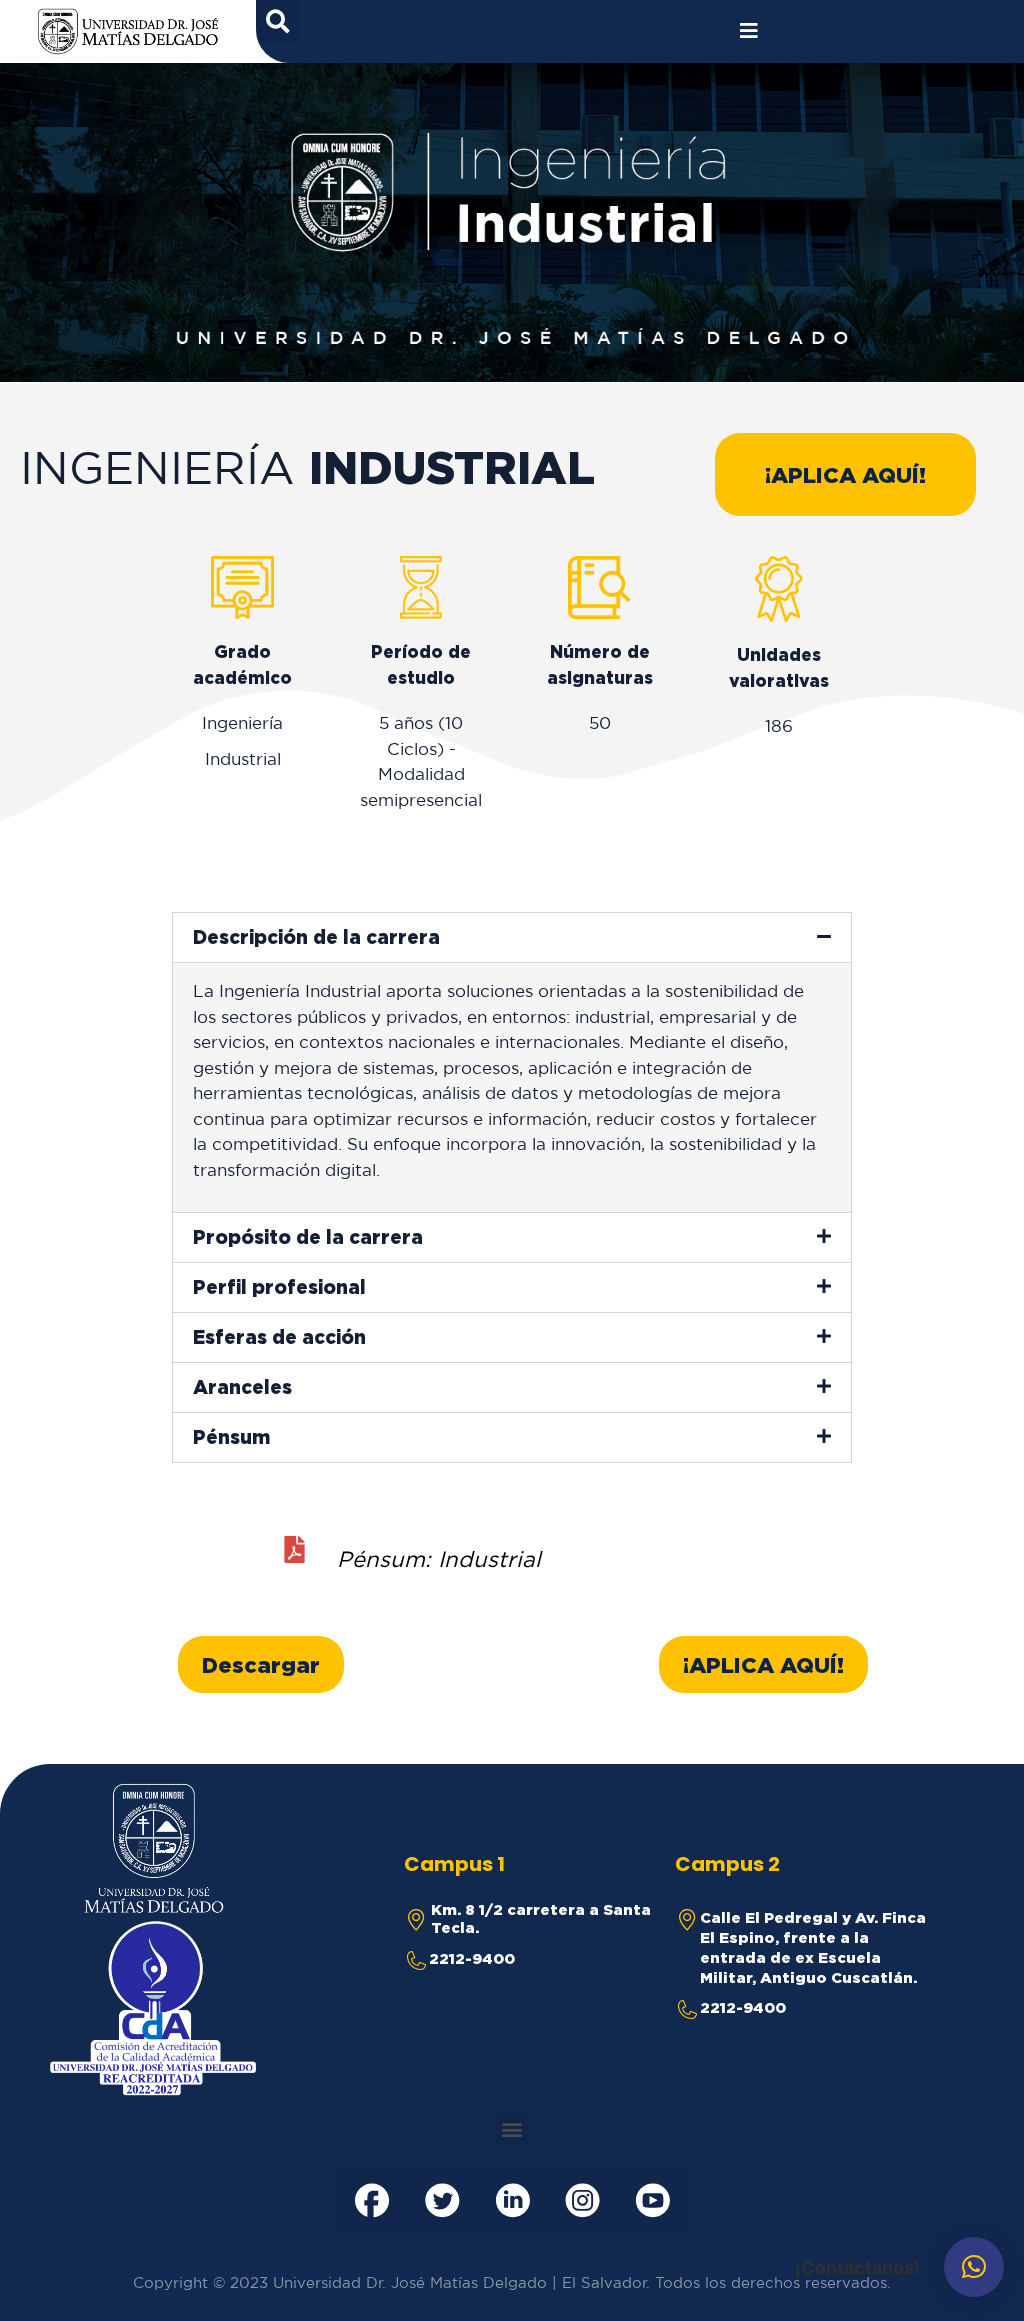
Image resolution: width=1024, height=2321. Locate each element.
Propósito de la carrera (308, 1237)
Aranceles (242, 1387)
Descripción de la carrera (316, 937)
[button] (845, 474)
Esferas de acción (279, 1337)
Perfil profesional (279, 1287)
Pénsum (231, 1437)
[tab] (512, 937)
